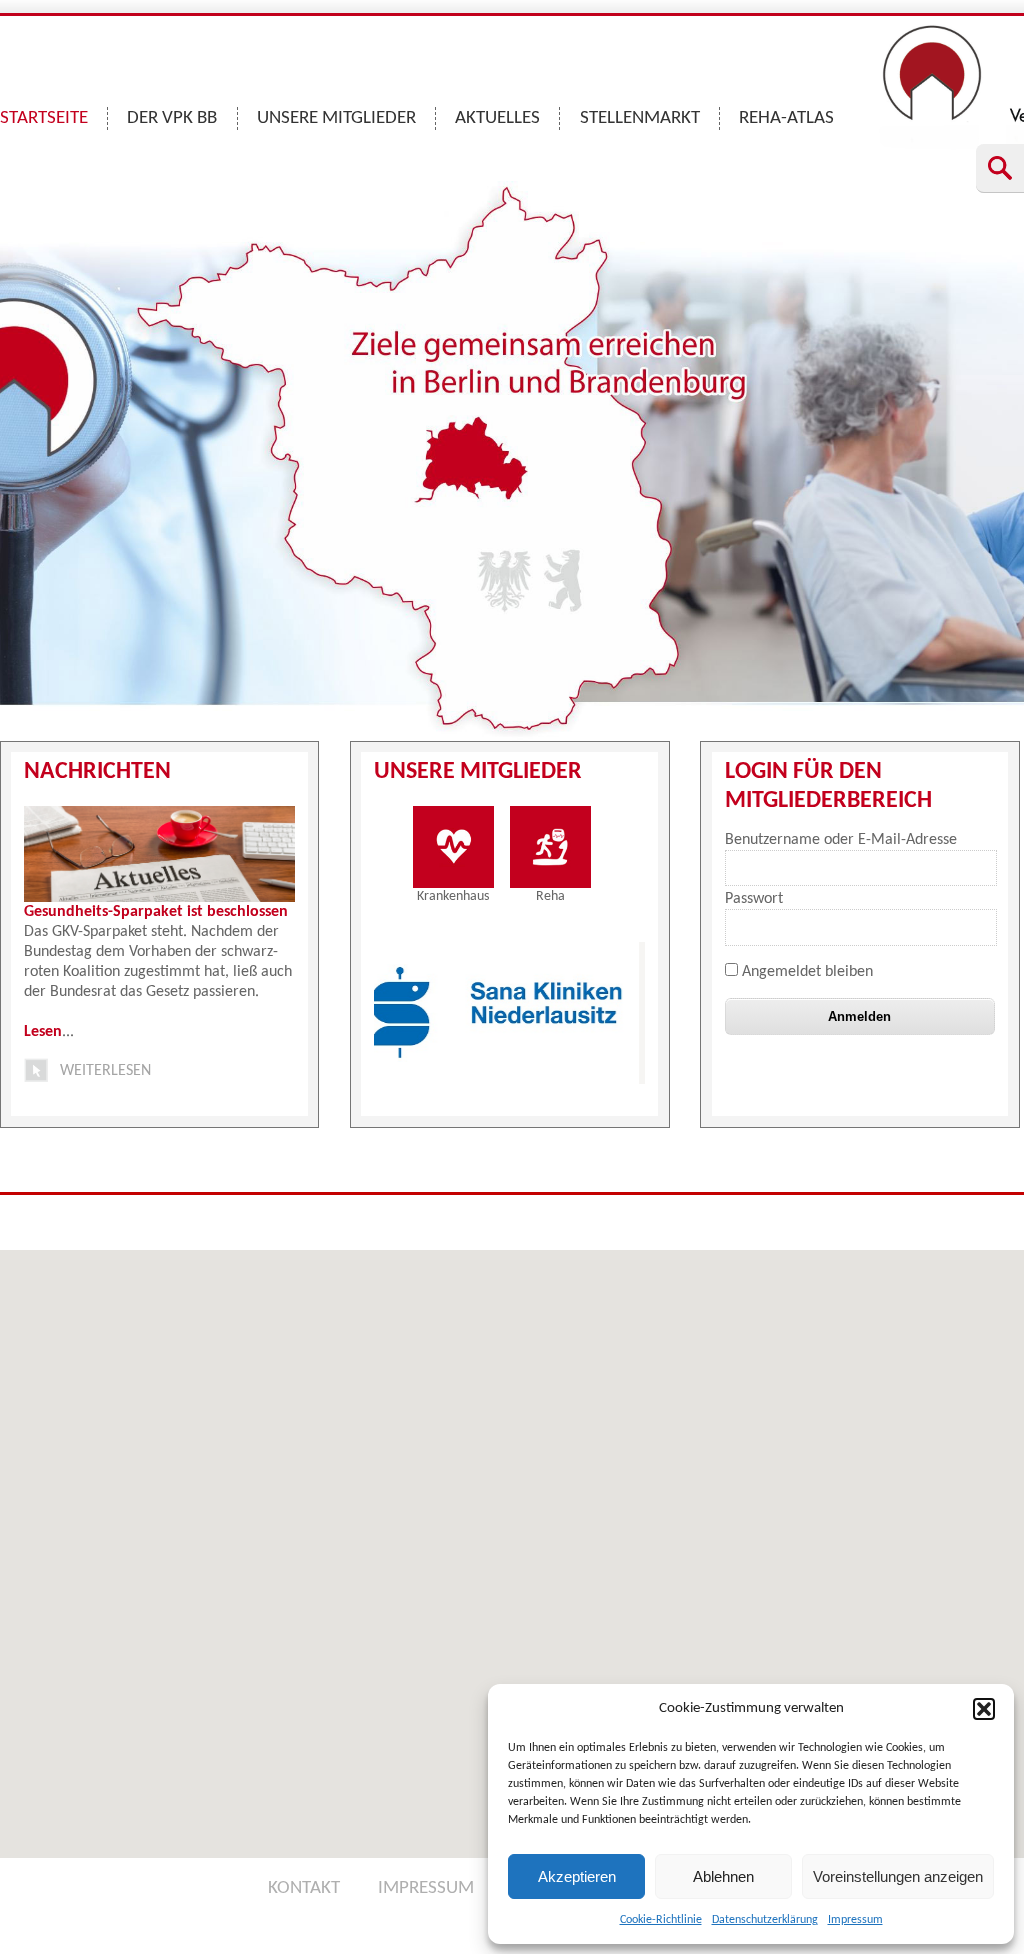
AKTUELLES (497, 118)
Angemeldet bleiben (805, 972)
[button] (984, 1709)
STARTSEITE (44, 118)
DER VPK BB (172, 118)
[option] (422, 1013)
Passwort (754, 899)
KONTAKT (304, 1888)
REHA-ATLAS (786, 118)
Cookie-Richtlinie (661, 1920)
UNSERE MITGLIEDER (336, 118)
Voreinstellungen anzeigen (898, 1876)
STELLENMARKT (640, 118)
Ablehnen (723, 1876)
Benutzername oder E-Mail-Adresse (841, 840)
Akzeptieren (577, 1876)
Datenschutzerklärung (765, 1920)
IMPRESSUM (426, 1888)
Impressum (855, 1920)
